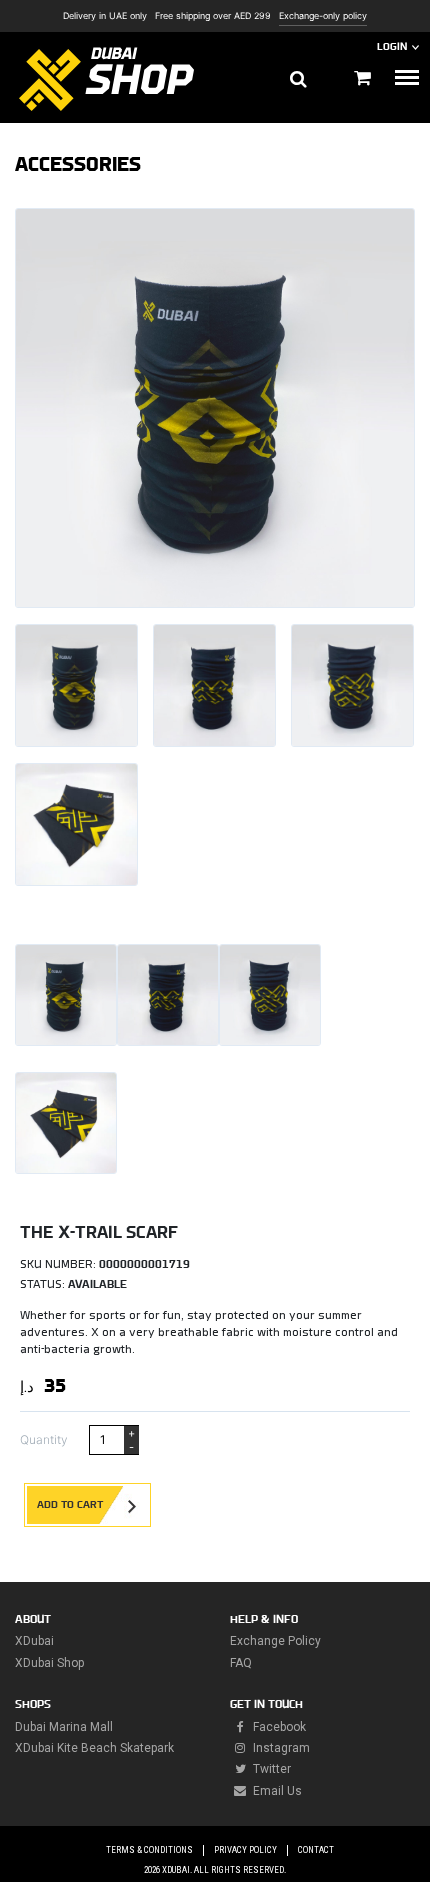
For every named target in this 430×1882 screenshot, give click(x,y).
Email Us (276, 1791)
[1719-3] (352, 685)
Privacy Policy (245, 1850)
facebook (278, 1727)
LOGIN (392, 46)
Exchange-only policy (323, 16)
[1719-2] (214, 685)
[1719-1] (76, 824)
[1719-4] (76, 685)
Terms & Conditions (149, 1850)
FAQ (241, 1663)
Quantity (44, 1440)
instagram (280, 1748)
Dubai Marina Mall (64, 1727)
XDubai (34, 1641)
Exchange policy (275, 1641)
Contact (316, 1850)
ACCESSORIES (78, 165)
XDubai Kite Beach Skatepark (94, 1748)
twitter (270, 1769)
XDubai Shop (49, 1663)
